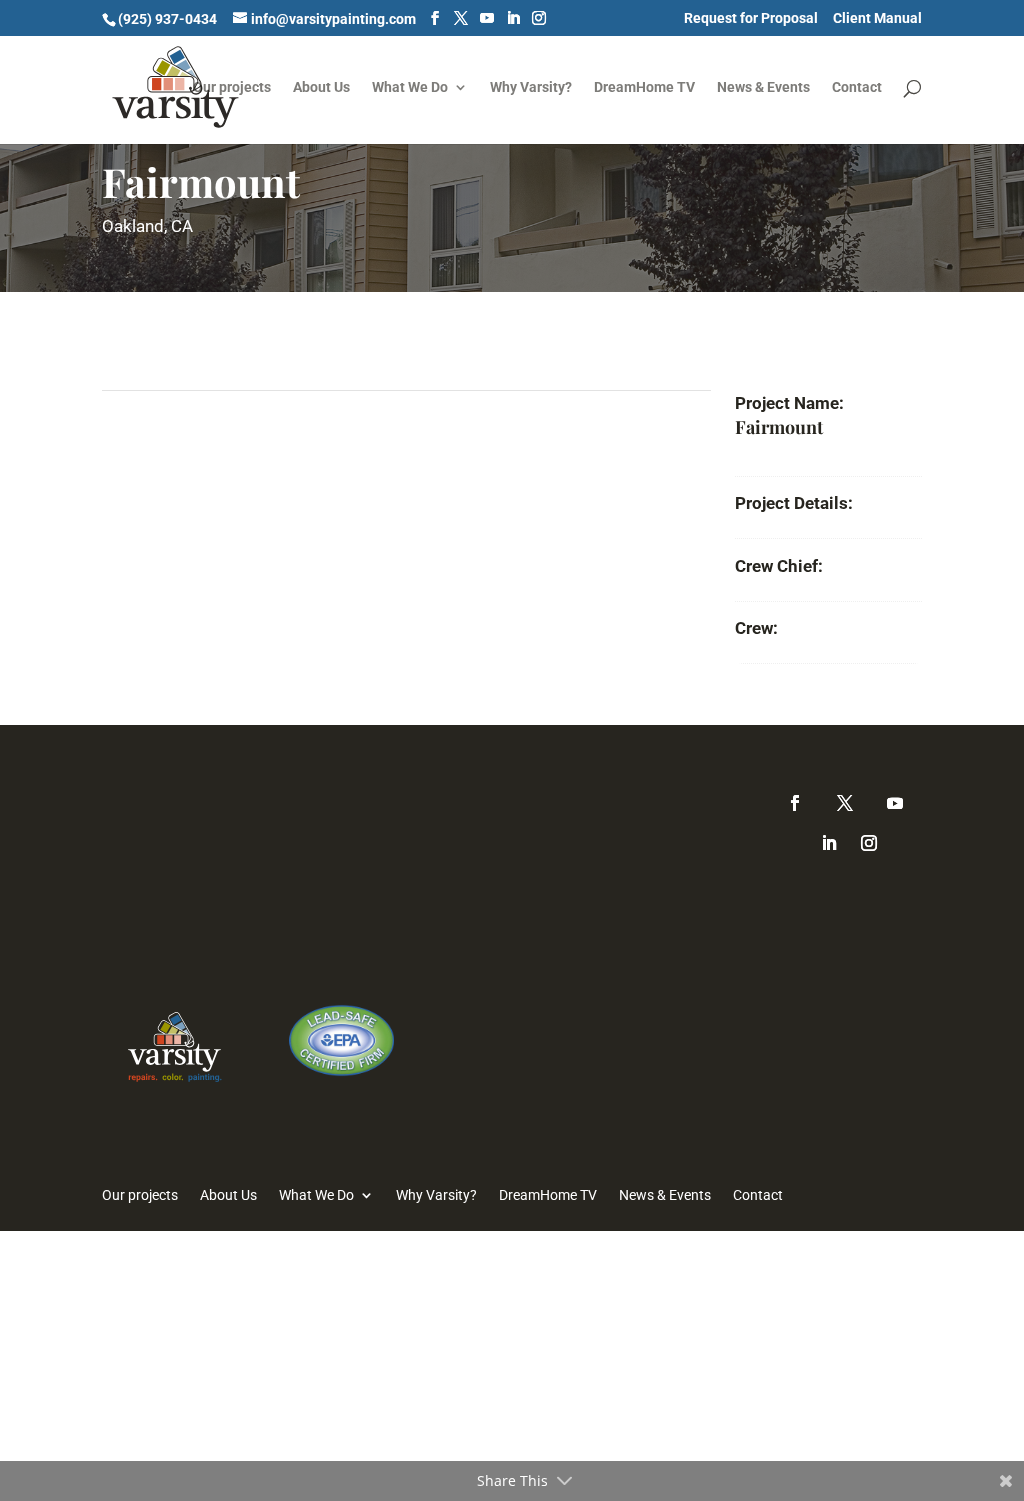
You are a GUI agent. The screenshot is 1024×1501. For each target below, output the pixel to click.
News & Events (763, 87)
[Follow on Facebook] (795, 803)
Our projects (232, 87)
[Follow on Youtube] (895, 803)
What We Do (410, 87)
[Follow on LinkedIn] (829, 843)
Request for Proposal (751, 18)
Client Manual (877, 18)
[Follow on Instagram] (869, 843)
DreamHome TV (644, 87)
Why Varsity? (531, 87)
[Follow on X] (845, 803)
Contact (857, 87)
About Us (321, 87)
